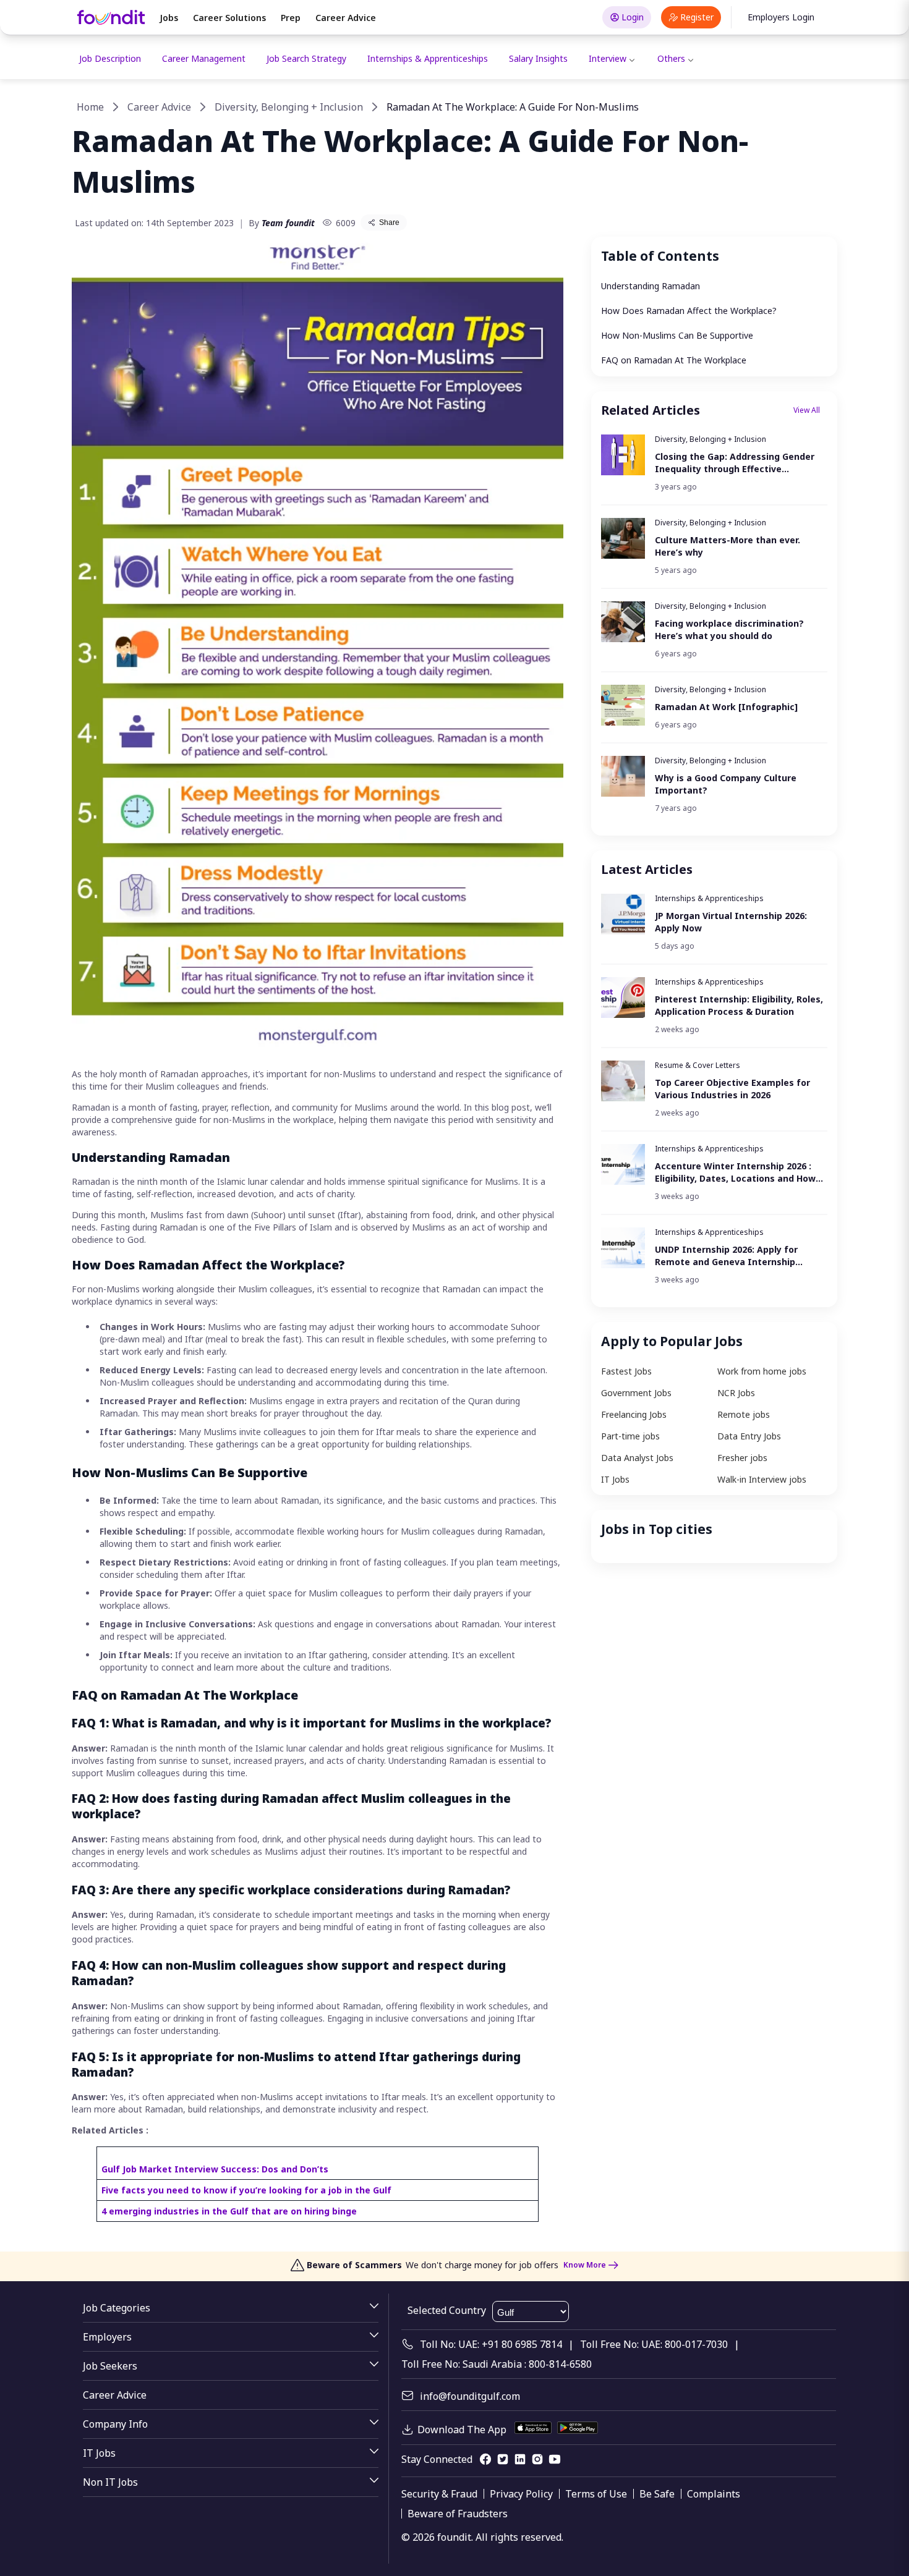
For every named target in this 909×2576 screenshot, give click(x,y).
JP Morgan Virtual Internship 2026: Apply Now (731, 922)
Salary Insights (538, 58)
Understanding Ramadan (651, 286)
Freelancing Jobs (634, 1414)
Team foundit (288, 223)
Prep (291, 18)
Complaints (714, 2494)
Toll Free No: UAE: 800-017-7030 (654, 2344)
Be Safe (657, 2494)
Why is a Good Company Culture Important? (726, 784)
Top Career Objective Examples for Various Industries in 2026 (732, 1089)
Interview (608, 58)
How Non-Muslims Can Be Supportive (677, 335)
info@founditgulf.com (470, 2396)
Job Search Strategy (306, 58)
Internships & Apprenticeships (428, 58)
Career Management (204, 58)
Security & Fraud (439, 2494)
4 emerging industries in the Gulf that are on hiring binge (229, 2211)
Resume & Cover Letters (698, 1065)
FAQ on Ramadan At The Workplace (674, 360)
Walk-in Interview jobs (762, 1479)
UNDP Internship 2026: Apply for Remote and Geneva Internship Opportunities (726, 1256)
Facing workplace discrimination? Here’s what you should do (729, 629)
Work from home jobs (762, 1371)
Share (389, 222)
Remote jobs (744, 1414)
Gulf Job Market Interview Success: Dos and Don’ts (215, 2169)
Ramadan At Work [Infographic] (726, 707)
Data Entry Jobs (749, 1436)
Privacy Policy (521, 2494)
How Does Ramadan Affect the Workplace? (689, 311)
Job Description (110, 58)
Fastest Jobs (626, 1371)
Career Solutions (229, 18)
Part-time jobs (630, 1436)
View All (807, 410)
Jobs (169, 18)
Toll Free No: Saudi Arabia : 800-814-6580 (497, 2364)
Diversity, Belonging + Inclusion (289, 107)
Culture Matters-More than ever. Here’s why (728, 546)
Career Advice (346, 18)
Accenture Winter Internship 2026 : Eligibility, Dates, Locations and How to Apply (735, 1172)
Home (90, 107)
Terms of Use (596, 2494)
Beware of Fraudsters (458, 2514)
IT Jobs (615, 1479)
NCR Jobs (736, 1393)
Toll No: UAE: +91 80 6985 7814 (491, 2344)
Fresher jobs (742, 1458)
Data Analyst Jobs (637, 1458)
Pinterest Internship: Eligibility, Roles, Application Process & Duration (739, 1005)
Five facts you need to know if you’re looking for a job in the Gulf (246, 2190)
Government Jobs (636, 1393)
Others (671, 58)
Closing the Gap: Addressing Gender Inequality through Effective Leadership (735, 463)
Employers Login (781, 17)
